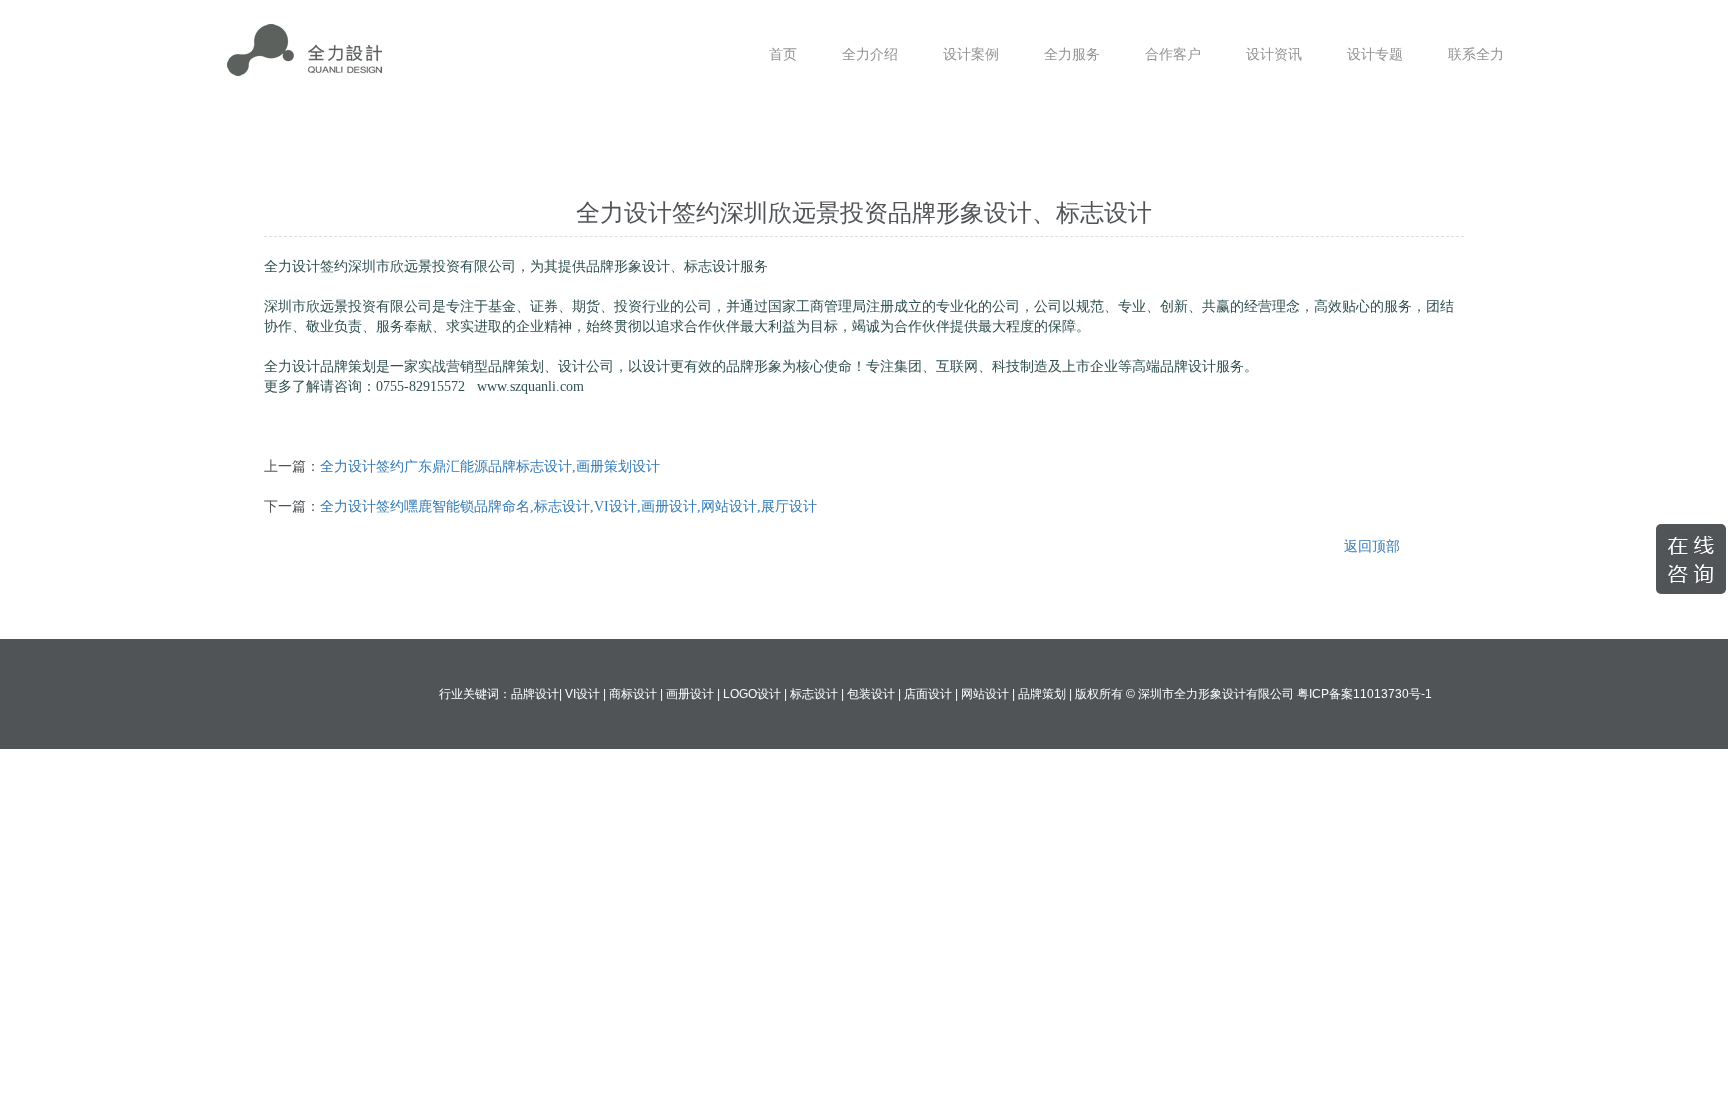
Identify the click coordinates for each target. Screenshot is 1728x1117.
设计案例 (971, 54)
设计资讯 (1274, 54)
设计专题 (1375, 54)
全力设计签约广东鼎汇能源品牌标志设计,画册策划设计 (490, 466)
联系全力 (1476, 54)
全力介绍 (870, 54)
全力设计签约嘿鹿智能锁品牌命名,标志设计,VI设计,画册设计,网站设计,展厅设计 (568, 506)
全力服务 (1072, 54)
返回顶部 (1372, 546)
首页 (783, 54)
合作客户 (1173, 54)
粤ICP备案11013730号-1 (1364, 694)
